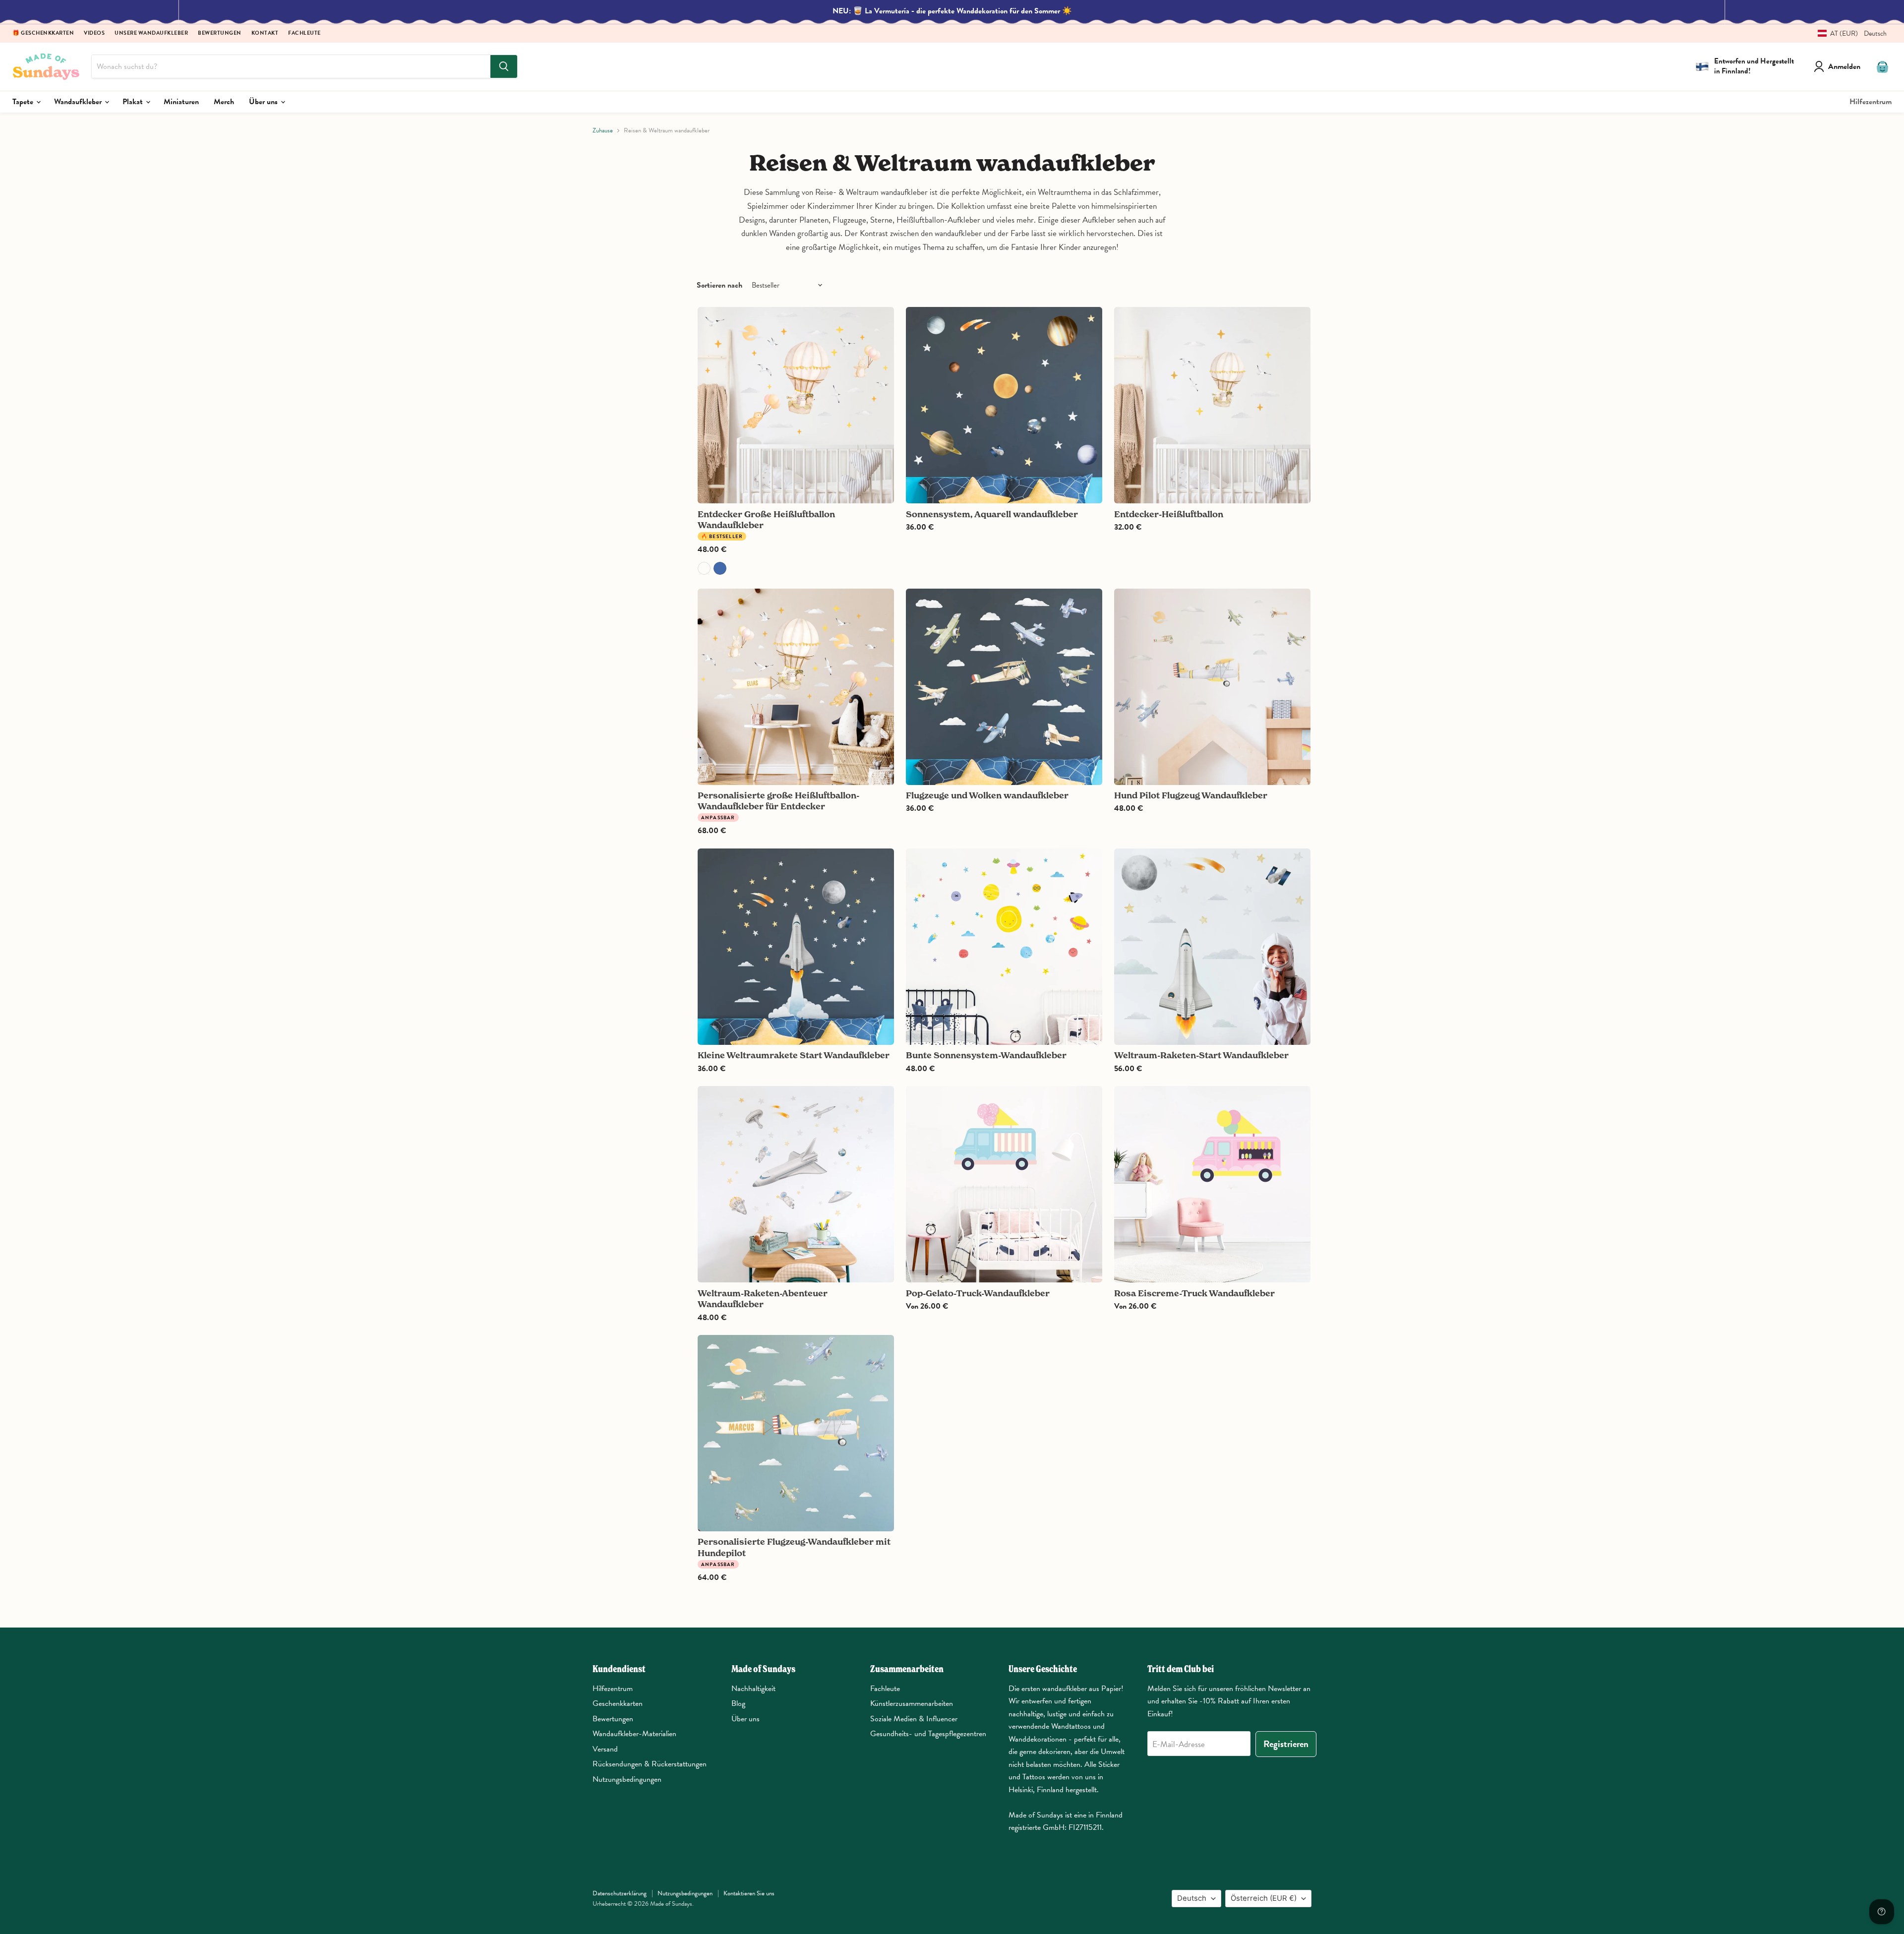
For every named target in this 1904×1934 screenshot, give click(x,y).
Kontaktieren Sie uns (749, 1893)
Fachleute (304, 33)
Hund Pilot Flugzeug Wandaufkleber (1191, 795)
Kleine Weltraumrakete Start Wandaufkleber (794, 1055)
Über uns (264, 102)
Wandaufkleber (79, 102)
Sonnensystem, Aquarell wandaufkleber (992, 514)
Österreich (1264, 1898)
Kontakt (265, 33)
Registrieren (1286, 1744)
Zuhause (603, 131)
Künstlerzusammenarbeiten (912, 1703)
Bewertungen (220, 33)
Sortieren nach (719, 285)
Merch (224, 102)
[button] (1848, 33)
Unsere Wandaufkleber (151, 33)
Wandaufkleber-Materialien (634, 1734)
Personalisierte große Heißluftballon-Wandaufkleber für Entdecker (778, 801)
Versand (605, 1749)
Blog (738, 1703)
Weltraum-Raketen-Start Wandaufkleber (1201, 1055)
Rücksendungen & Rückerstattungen (650, 1764)
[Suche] (504, 66)
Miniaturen (181, 102)
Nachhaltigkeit (753, 1689)
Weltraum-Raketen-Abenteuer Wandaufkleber (763, 1299)
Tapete (24, 102)
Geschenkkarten (618, 1703)
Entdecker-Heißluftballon (1169, 514)
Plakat (134, 102)
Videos (94, 33)
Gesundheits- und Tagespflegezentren (928, 1734)
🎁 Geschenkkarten (43, 33)
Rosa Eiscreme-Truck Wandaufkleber (1194, 1293)
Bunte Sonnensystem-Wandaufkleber (986, 1055)
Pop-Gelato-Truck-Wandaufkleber (978, 1293)
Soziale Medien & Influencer (914, 1719)
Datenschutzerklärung (620, 1893)
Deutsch (1192, 1898)
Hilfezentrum (1871, 102)
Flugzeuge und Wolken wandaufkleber (987, 795)
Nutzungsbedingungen (627, 1779)
